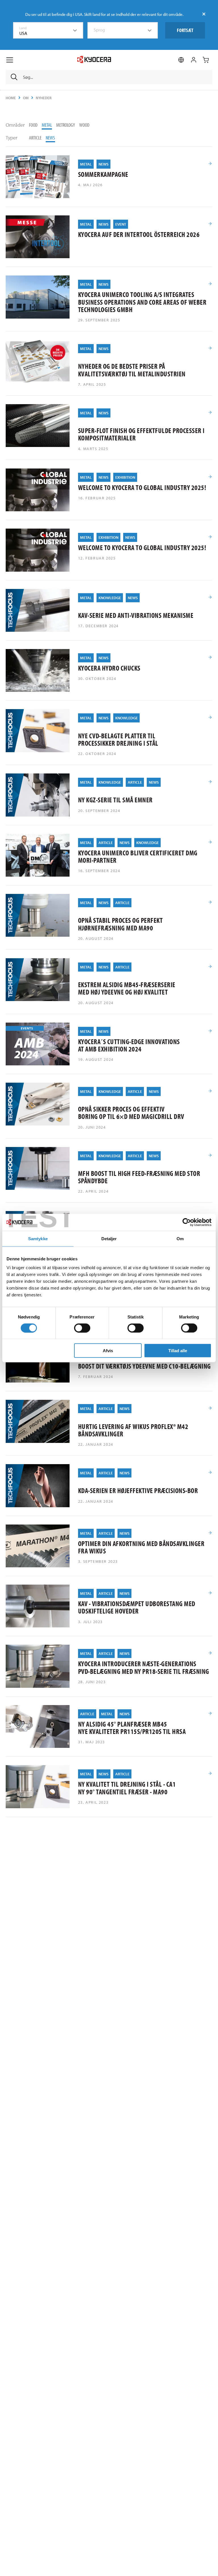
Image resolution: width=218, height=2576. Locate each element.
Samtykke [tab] (38, 1238)
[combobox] (48, 30)
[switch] (82, 1328)
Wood (84, 125)
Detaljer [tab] (109, 1238)
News (50, 138)
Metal (47, 125)
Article (35, 138)
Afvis (108, 1351)
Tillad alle (178, 1351)
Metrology (66, 125)
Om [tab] (180, 1238)
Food (33, 125)
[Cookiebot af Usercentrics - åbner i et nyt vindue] (187, 1222)
